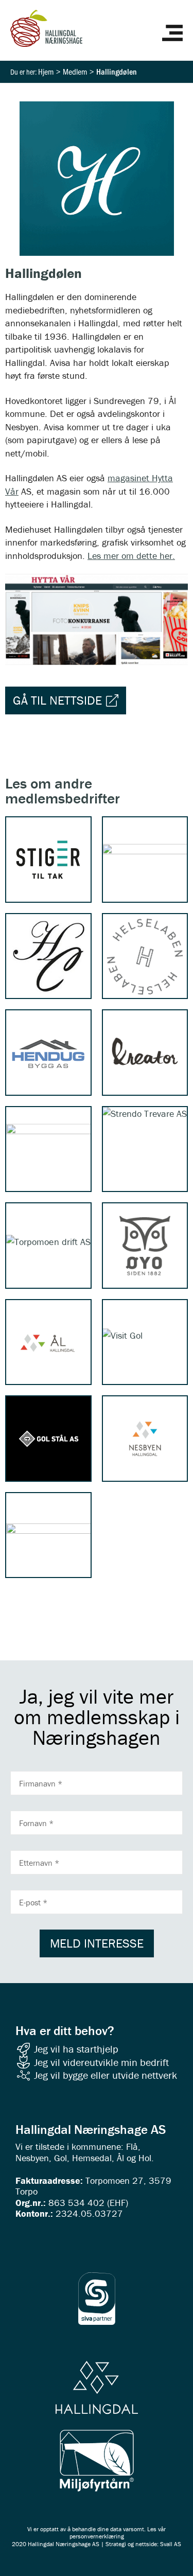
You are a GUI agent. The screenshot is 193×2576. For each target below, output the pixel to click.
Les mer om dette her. (131, 556)
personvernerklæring (97, 2536)
